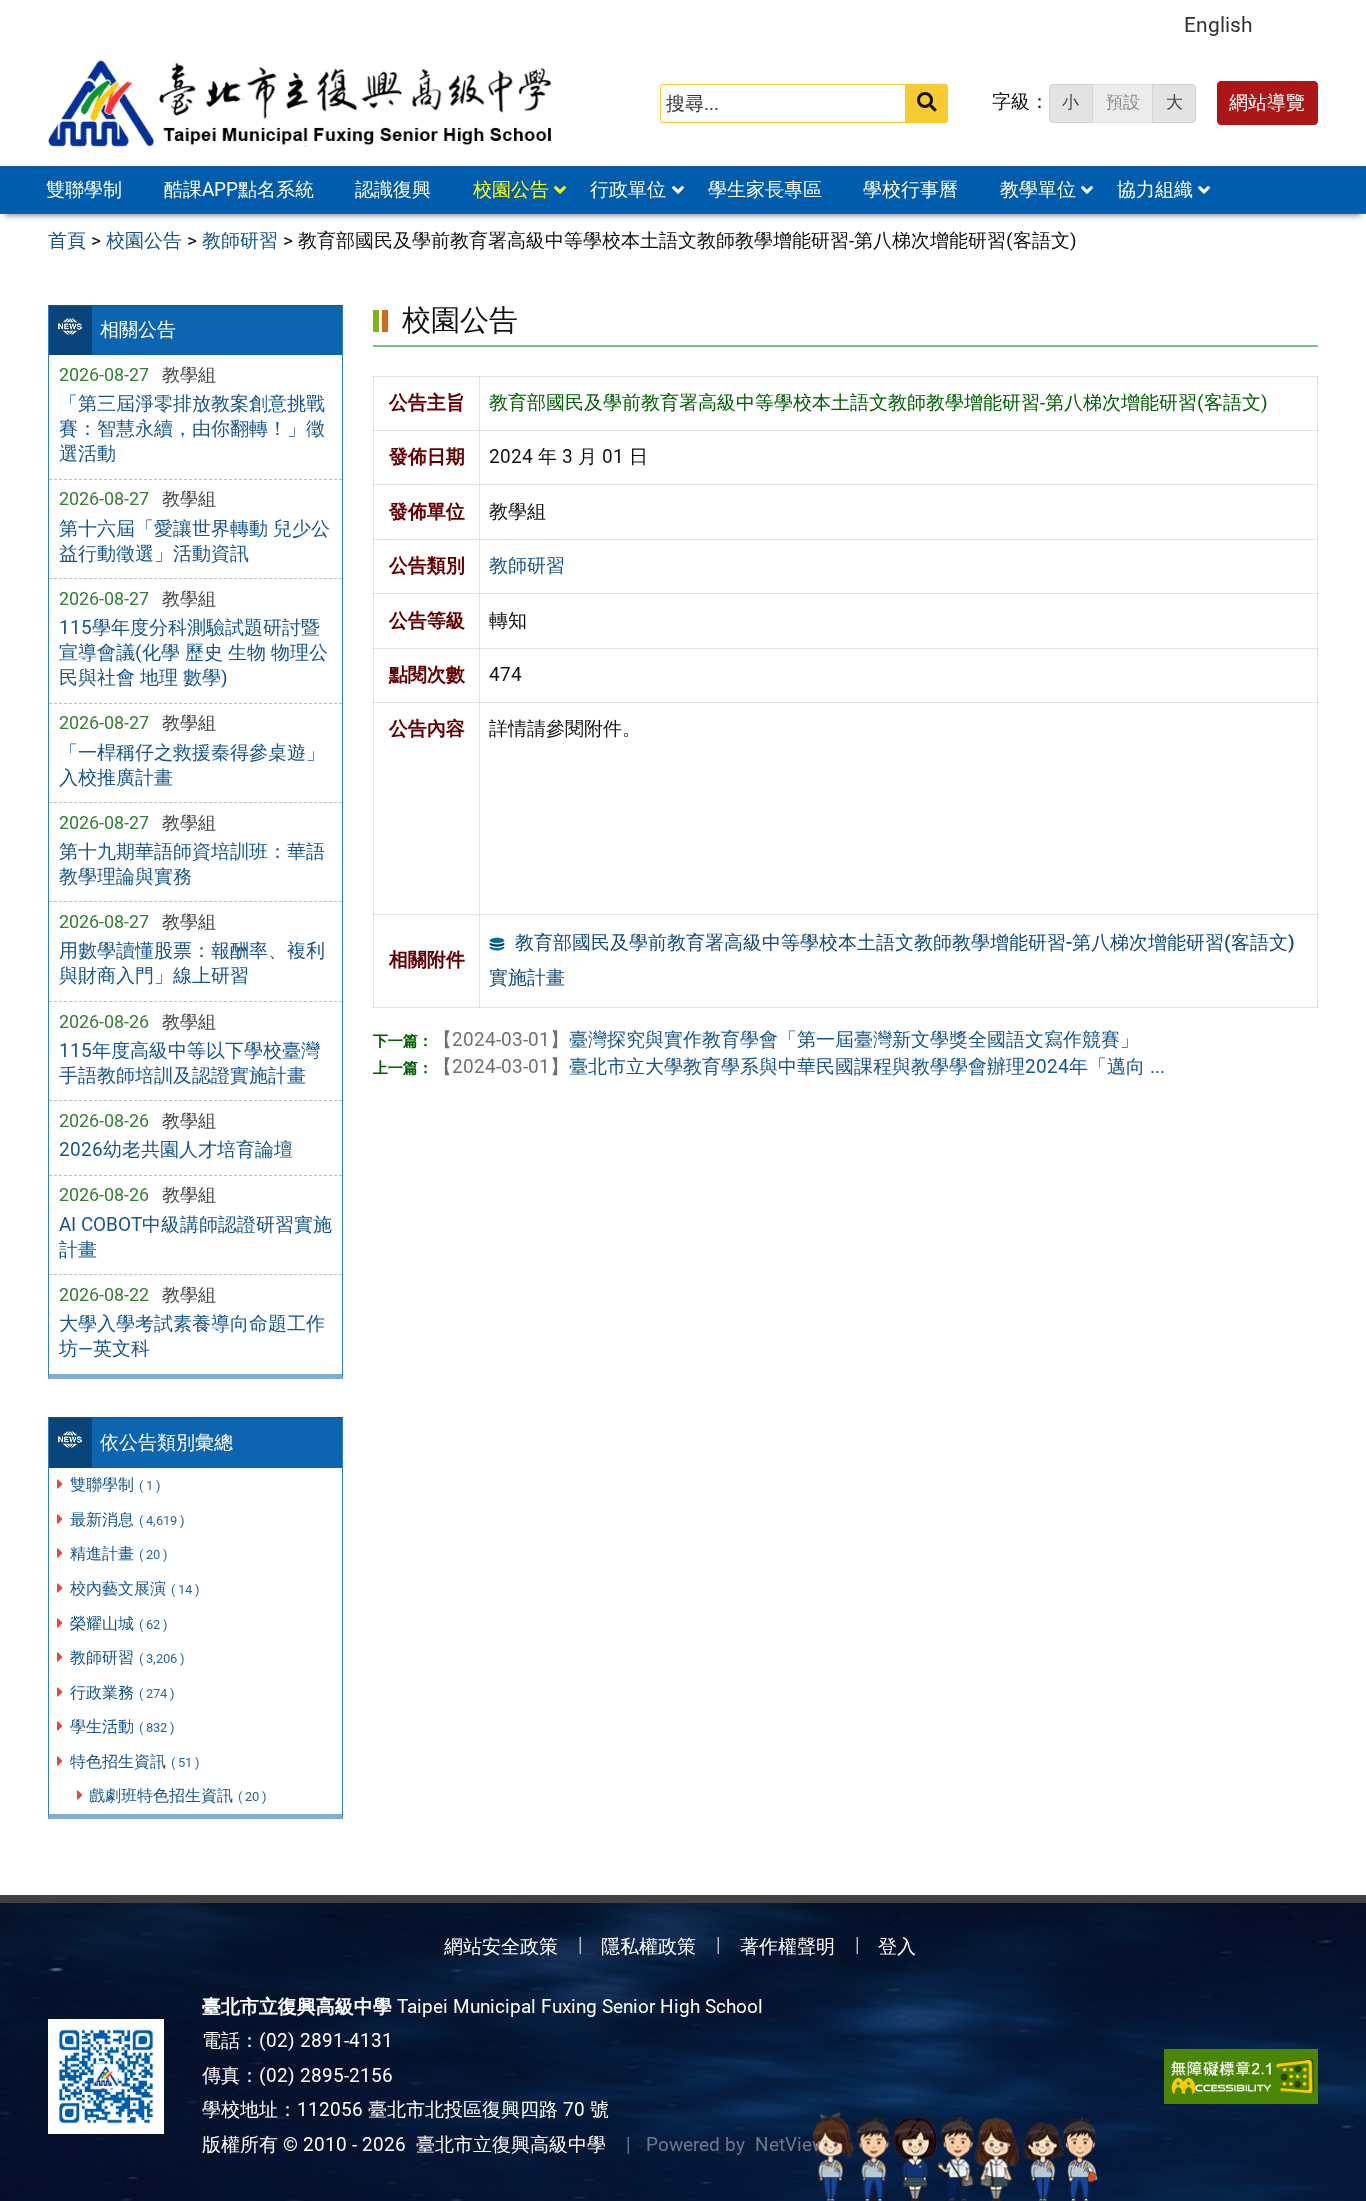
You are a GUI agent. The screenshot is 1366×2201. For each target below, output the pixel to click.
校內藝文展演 (135, 1588)
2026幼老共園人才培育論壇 (176, 1149)
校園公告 (511, 189)
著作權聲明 (787, 1946)
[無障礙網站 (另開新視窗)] (1241, 2076)
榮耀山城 (119, 1623)
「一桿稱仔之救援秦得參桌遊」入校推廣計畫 (192, 765)
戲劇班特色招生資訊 (178, 1795)
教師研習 (127, 1657)
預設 (1123, 102)
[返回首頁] (302, 104)
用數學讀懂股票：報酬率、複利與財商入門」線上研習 (192, 963)
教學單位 (1038, 189)
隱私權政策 (648, 1946)
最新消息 (127, 1519)
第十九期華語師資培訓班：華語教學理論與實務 (192, 864)
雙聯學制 (84, 189)
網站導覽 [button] (1267, 102)
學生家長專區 (765, 189)
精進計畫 (119, 1553)
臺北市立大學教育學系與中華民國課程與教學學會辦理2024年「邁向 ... (799, 1066)
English (1218, 24)
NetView (790, 2144)
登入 (897, 1946)
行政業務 (122, 1692)
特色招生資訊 (135, 1761)
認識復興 (393, 189)
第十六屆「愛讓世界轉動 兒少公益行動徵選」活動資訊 (194, 541)
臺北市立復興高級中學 (506, 2144)
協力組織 (1155, 189)
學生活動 (122, 1726)
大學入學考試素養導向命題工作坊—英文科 (192, 1336)
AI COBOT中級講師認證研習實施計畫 (195, 1237)
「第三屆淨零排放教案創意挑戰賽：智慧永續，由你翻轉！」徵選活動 (192, 428)
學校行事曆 (910, 189)
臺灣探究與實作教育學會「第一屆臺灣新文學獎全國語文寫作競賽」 (786, 1039)
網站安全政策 (501, 1946)
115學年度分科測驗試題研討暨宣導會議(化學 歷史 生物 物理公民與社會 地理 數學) (193, 652)
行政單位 (628, 189)
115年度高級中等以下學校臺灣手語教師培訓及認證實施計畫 (189, 1063)
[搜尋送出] (926, 103)
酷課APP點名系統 (239, 189)
